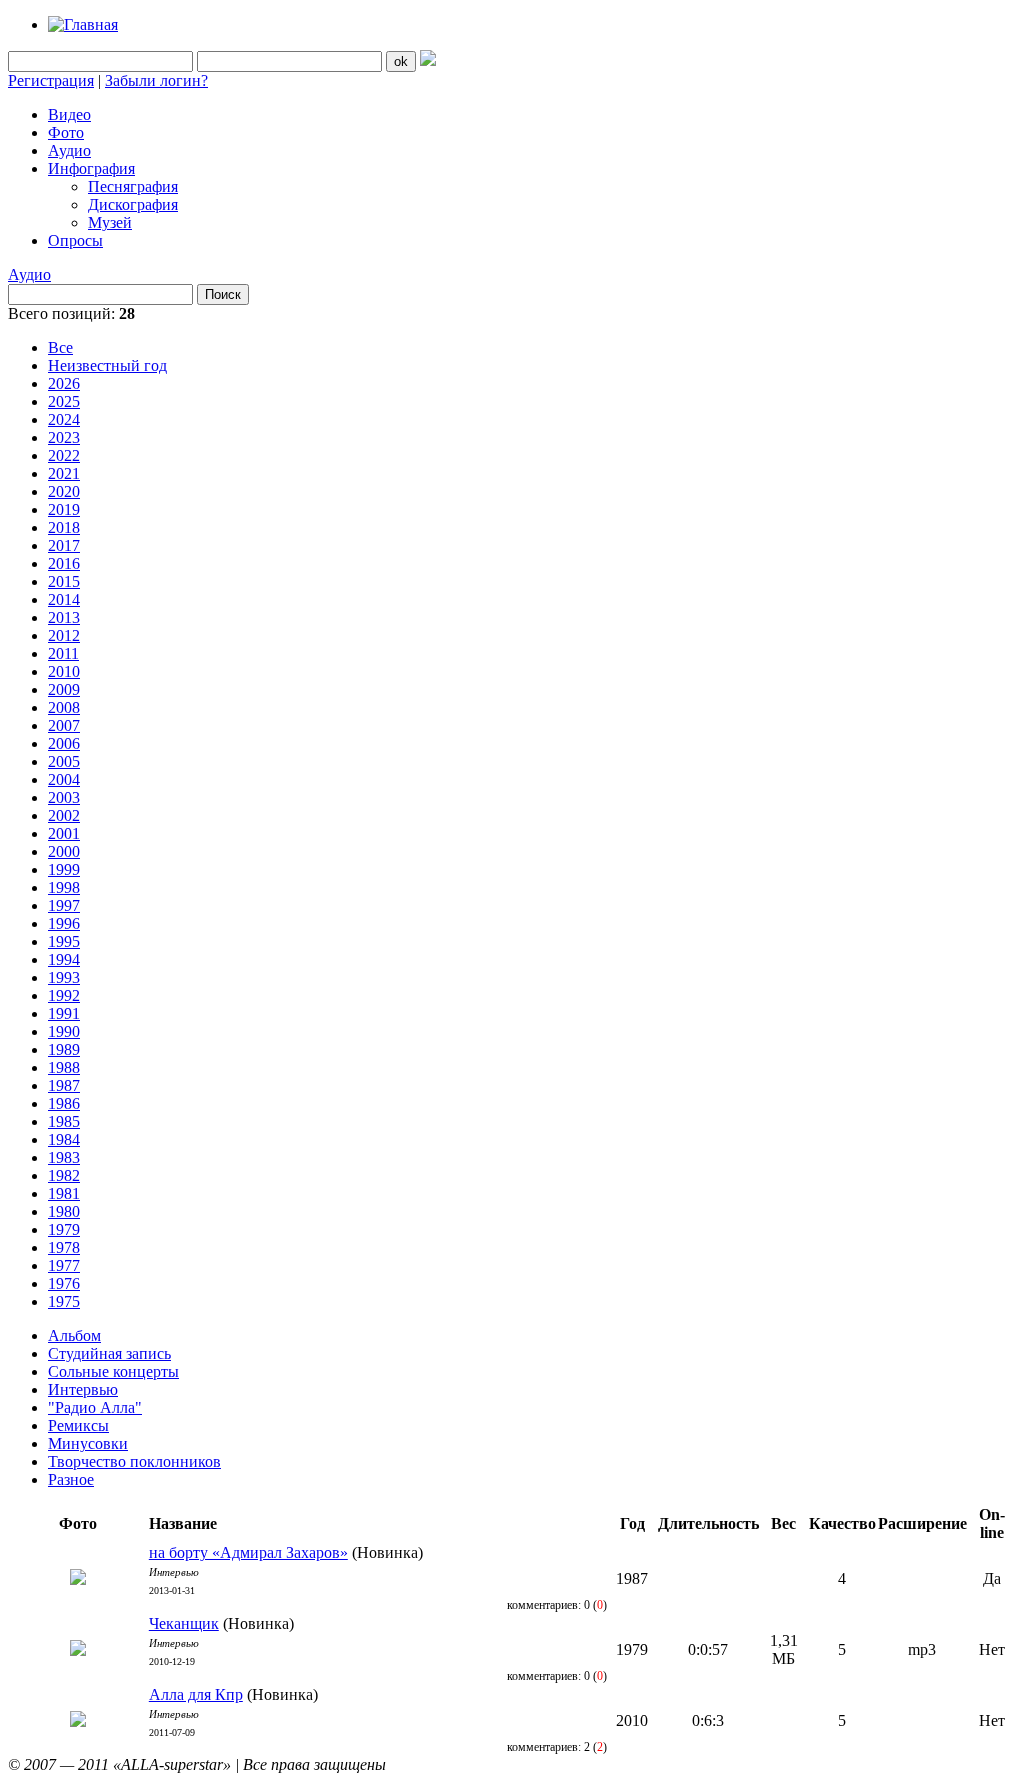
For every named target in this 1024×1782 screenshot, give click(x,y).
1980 (64, 1211)
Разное (71, 1479)
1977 (64, 1265)
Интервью (83, 1389)
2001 (64, 833)
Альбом (74, 1335)
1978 (64, 1247)
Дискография (133, 204)
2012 (64, 635)
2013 (64, 617)
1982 (64, 1175)
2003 (64, 797)
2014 (64, 599)
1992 (64, 995)
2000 (64, 851)
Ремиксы (78, 1425)
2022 (64, 455)
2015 (64, 581)
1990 (64, 1031)
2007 (64, 725)
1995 (64, 941)
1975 (64, 1301)
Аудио (69, 150)
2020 (64, 491)
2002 (64, 815)
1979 (64, 1229)
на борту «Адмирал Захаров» (248, 1552)
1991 (64, 1013)
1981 (64, 1193)
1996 (64, 923)
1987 (64, 1085)
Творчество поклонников (134, 1461)
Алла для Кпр (196, 1694)
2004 (64, 779)
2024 (64, 419)
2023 (64, 437)
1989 (64, 1049)
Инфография (91, 168)
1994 (64, 959)
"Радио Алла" (95, 1407)
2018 (64, 527)
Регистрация (51, 80)
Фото (66, 132)
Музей (110, 222)
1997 (64, 905)
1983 (64, 1157)
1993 (64, 977)
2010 (64, 671)
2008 (64, 707)
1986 (64, 1103)
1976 (64, 1283)
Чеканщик (184, 1623)
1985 (64, 1121)
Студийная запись (109, 1353)
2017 (64, 545)
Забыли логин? (156, 80)
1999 (64, 869)
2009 (64, 689)
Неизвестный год (107, 365)
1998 (64, 887)
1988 (64, 1067)
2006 (64, 743)
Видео (69, 114)
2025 (64, 401)
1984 (64, 1139)
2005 (64, 761)
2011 (63, 653)
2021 (64, 473)
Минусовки (88, 1443)
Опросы (75, 240)
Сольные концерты (113, 1371)
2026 (64, 383)
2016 (64, 563)
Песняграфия (133, 186)
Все (60, 347)
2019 (64, 509)
